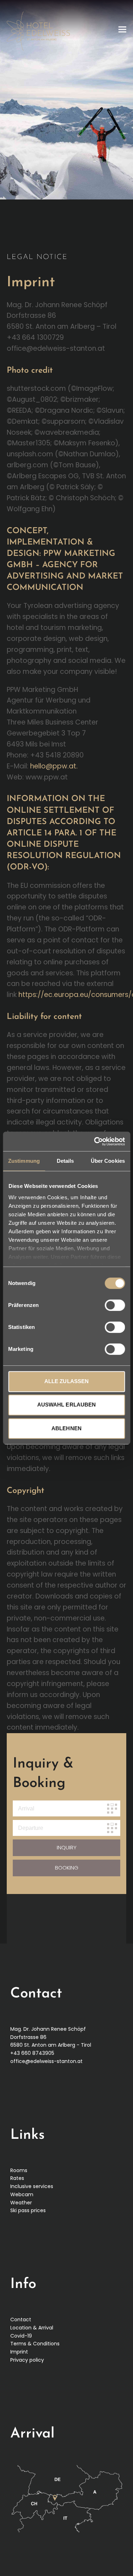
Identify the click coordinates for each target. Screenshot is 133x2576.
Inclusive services (32, 2186)
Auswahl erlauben (67, 1405)
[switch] (115, 1305)
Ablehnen (66, 1428)
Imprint (19, 2352)
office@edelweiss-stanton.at (46, 2061)
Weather (21, 2203)
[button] (122, 29)
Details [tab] (65, 1161)
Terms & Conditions (35, 2344)
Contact (21, 2319)
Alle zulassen (66, 1381)
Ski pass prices (28, 2210)
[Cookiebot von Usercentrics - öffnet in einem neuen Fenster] (95, 1142)
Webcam (22, 2194)
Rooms (19, 2170)
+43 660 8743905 (32, 2053)
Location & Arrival (32, 2328)
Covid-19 (21, 2336)
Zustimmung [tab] (24, 1161)
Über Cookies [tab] (108, 1161)
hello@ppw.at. (54, 766)
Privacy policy (27, 2360)
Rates (17, 2178)
